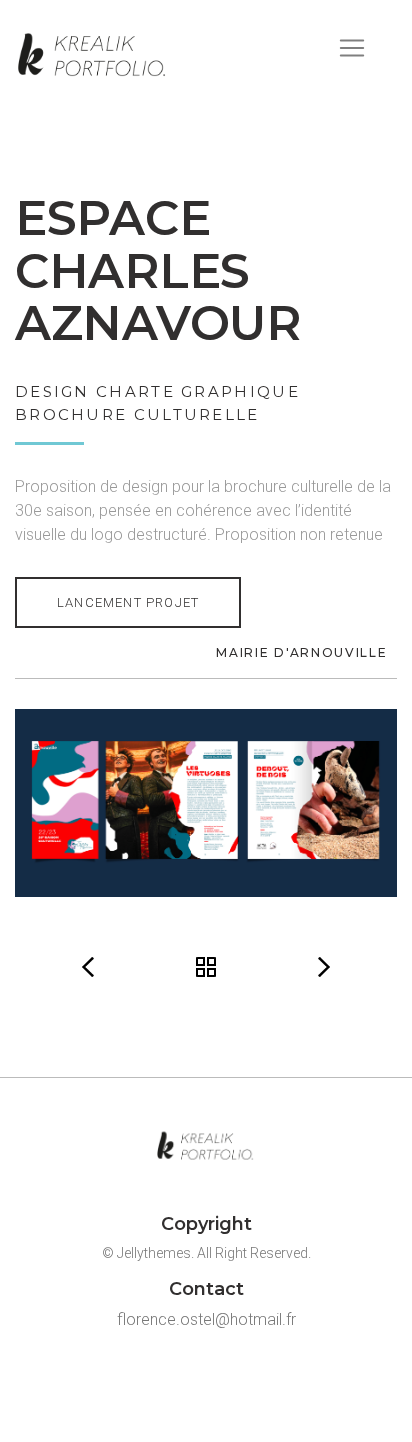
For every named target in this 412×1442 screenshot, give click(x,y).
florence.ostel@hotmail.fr (206, 1319)
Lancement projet (128, 602)
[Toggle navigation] (352, 48)
